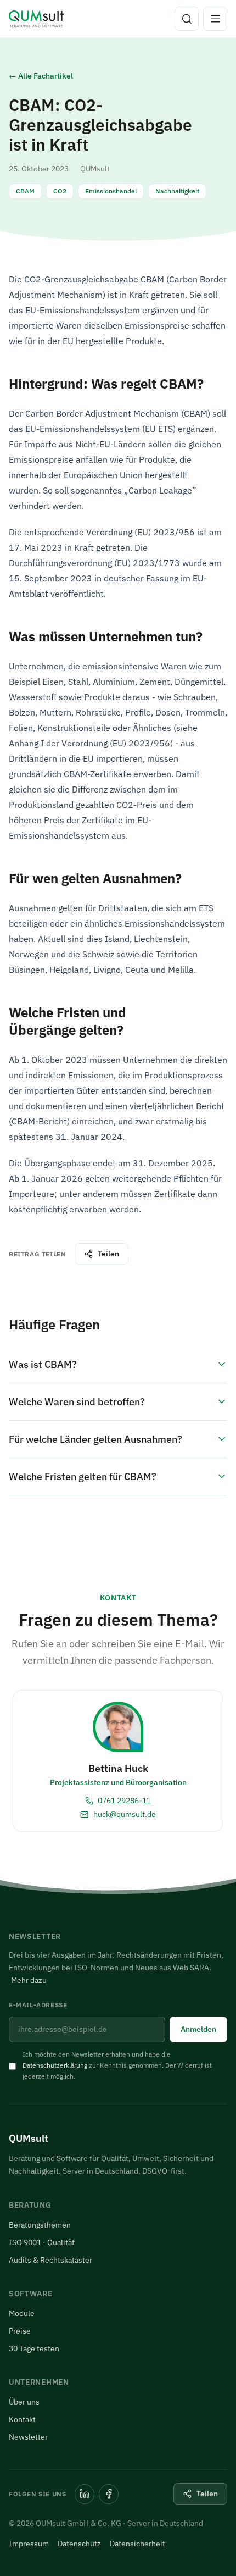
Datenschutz (79, 2544)
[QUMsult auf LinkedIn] (85, 2494)
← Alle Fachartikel (41, 76)
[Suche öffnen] (187, 19)
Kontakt (22, 2419)
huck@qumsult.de (124, 1814)
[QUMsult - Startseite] (36, 19)
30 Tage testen (34, 2348)
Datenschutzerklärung (55, 2065)
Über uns (24, 2402)
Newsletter (28, 2437)
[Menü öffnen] (215, 19)
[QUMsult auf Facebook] (109, 2494)
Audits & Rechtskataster (50, 2260)
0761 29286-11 (124, 1801)
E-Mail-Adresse (38, 2005)
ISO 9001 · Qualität (42, 2242)
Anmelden (198, 2029)
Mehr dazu (29, 1980)
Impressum (29, 2544)
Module (22, 2313)
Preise (20, 2331)
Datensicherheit (137, 2544)
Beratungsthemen (40, 2225)
